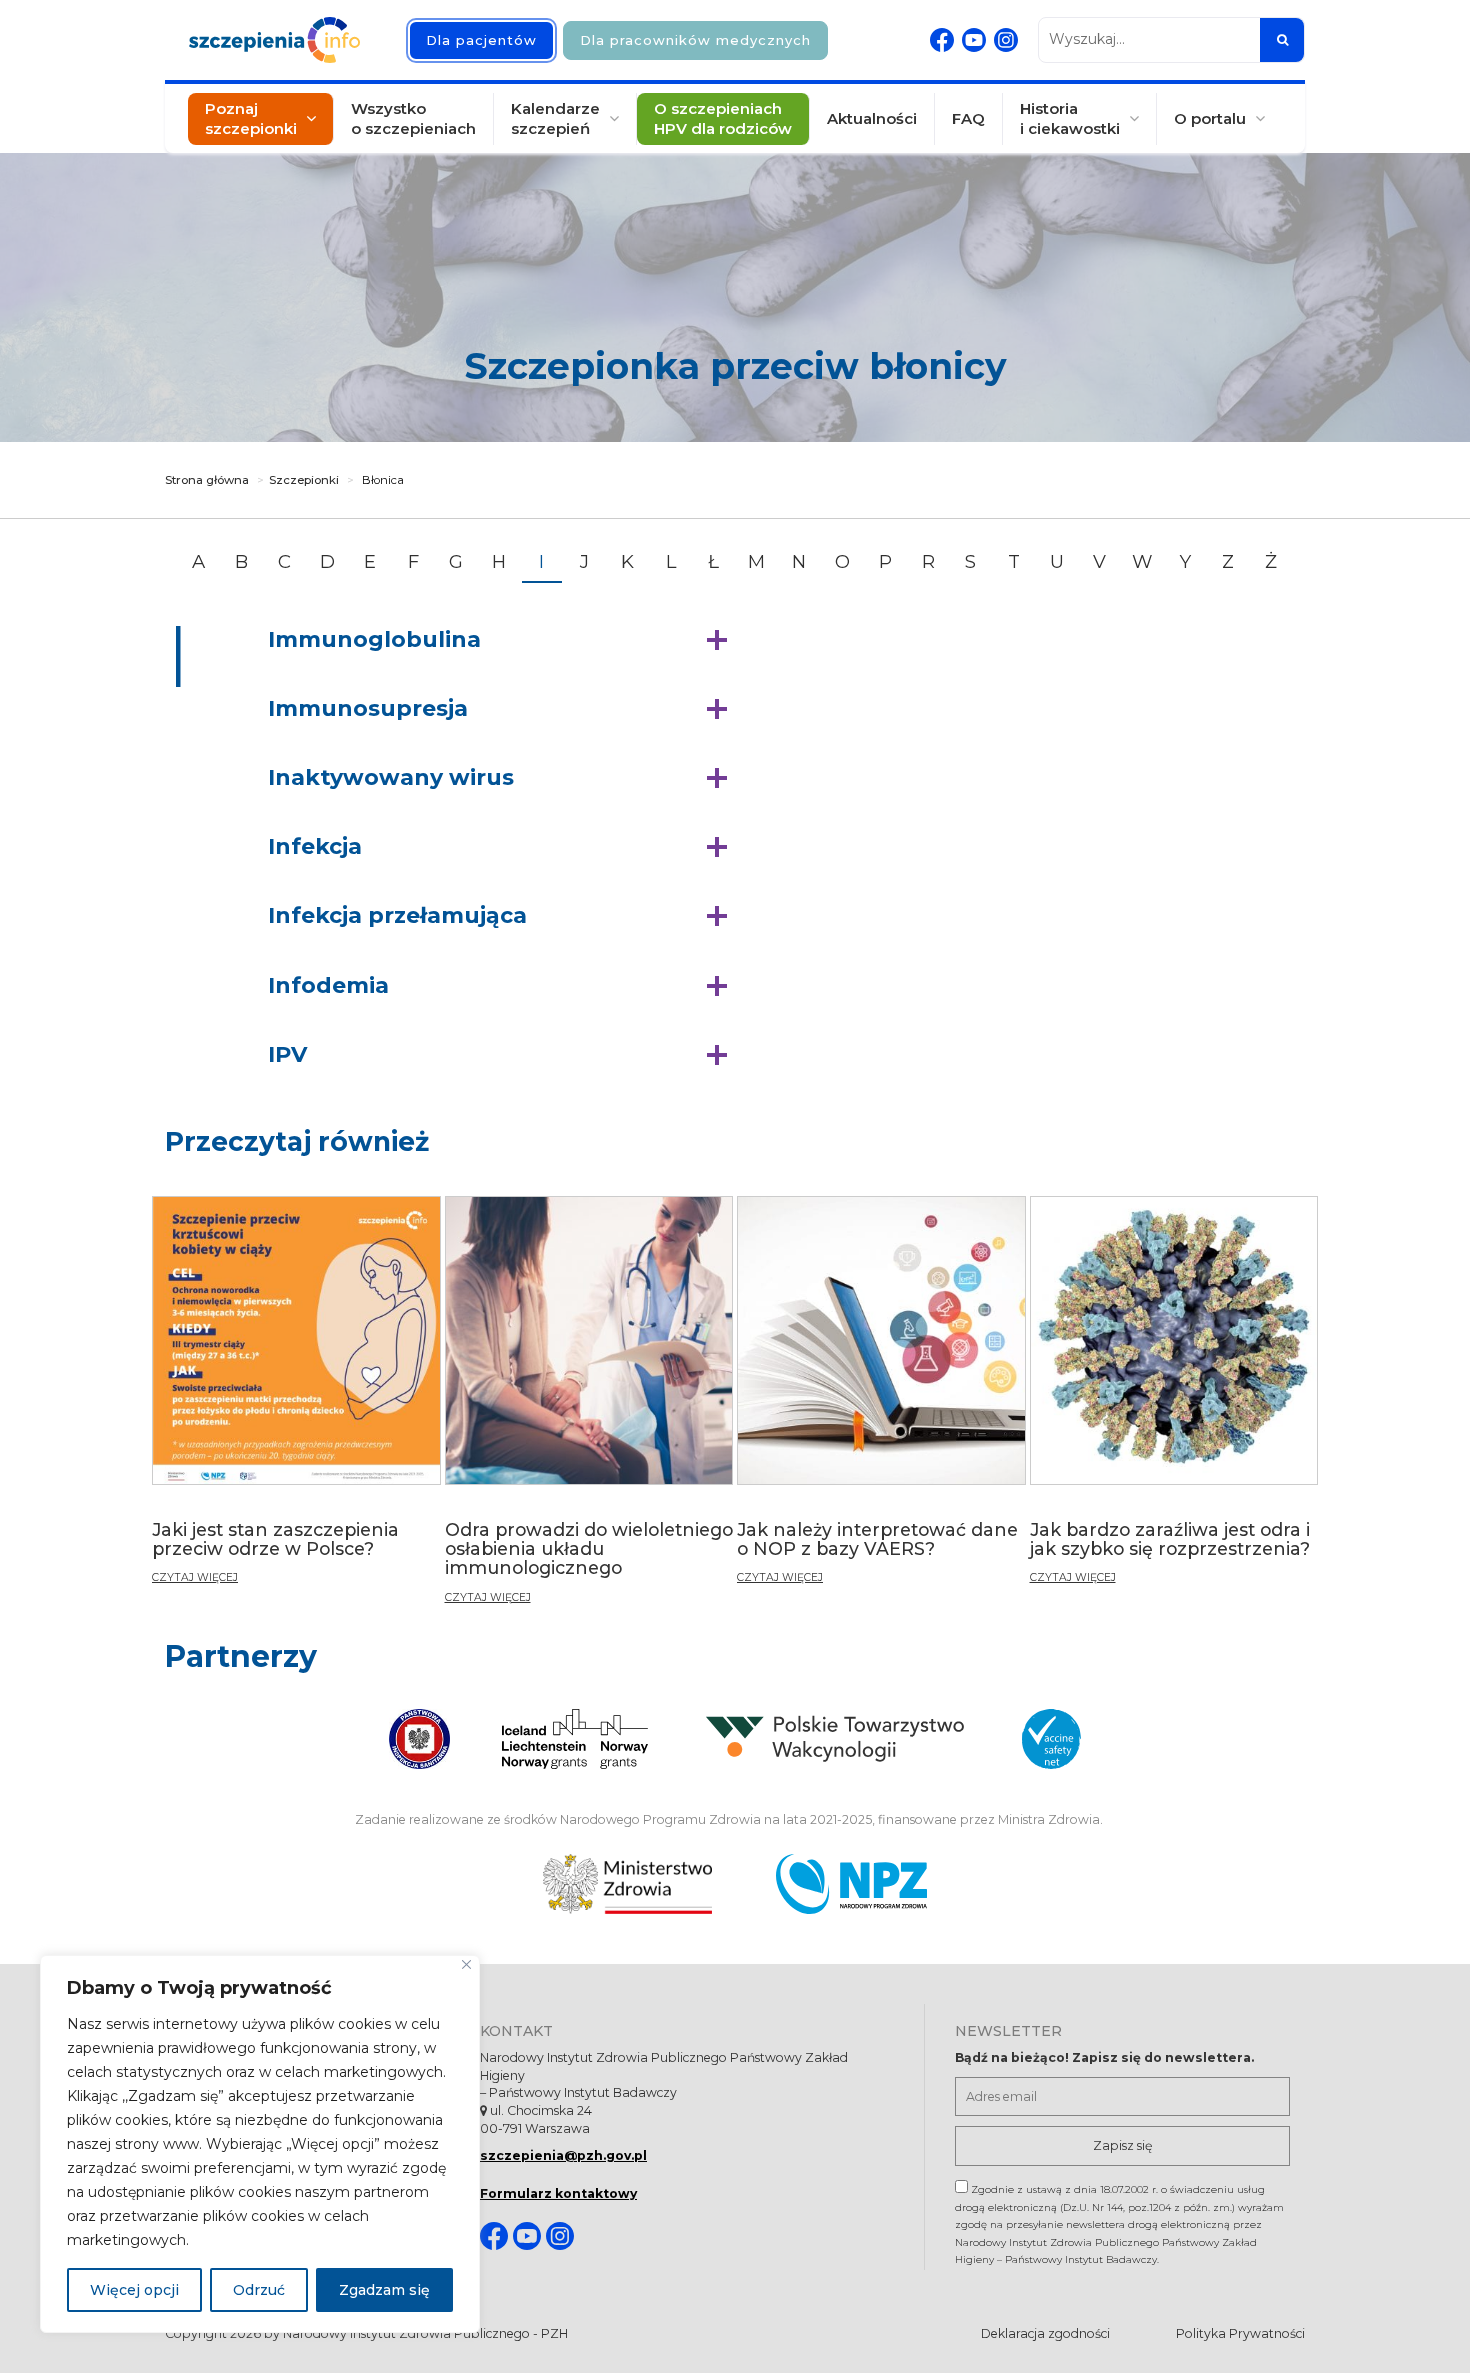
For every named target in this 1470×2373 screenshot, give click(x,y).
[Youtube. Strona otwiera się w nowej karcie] (974, 40)
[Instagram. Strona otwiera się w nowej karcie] (1006, 40)
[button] (502, 640)
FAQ (968, 118)
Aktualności (872, 118)
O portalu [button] (1210, 118)
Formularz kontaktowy (558, 2193)
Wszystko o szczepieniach (413, 118)
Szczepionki (304, 480)
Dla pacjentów (481, 40)
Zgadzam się (384, 2290)
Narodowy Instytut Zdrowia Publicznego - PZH (425, 2333)
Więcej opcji (134, 2290)
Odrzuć (259, 2290)
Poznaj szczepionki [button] (251, 118)
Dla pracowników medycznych (695, 40)
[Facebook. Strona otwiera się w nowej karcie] (942, 40)
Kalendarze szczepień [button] (555, 118)
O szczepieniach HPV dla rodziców (723, 118)
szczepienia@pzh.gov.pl (563, 2155)
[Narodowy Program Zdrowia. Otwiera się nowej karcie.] (851, 1884)
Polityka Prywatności (1240, 2333)
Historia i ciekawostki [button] (1070, 118)
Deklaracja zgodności (1045, 2333)
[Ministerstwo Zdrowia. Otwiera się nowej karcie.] (627, 1884)
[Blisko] (466, 1964)
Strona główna (207, 480)
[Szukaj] (1282, 40)
